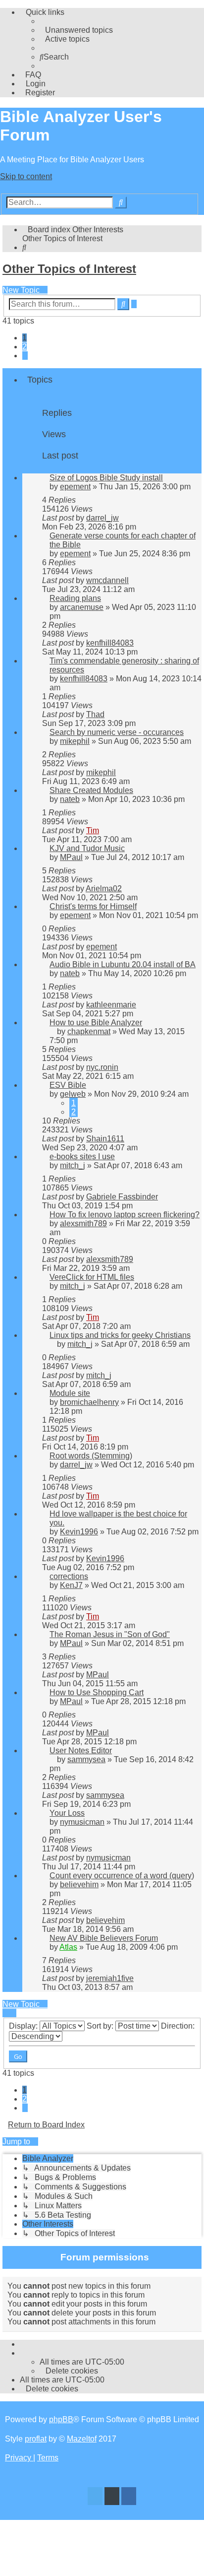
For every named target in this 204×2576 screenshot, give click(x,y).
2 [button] (25, 347)
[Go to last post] (123, 518)
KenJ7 (71, 1585)
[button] (25, 356)
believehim (79, 1884)
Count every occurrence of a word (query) (122, 1876)
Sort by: (101, 2026)
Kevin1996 (79, 1532)
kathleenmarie (111, 1005)
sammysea (86, 1759)
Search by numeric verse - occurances (117, 732)
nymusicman (82, 1822)
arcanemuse (82, 607)
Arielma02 (104, 889)
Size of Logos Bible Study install (106, 478)
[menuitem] (76, 30)
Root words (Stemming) (91, 1456)
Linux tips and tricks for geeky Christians (120, 1335)
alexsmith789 (83, 1223)
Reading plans (75, 598)
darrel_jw (102, 518)
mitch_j (73, 1165)
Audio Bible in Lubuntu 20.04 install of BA (123, 964)
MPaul (71, 857)
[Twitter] (95, 2497)
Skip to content (26, 176)
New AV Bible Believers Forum (104, 1938)
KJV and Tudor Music (87, 848)
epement (75, 487)
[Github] (112, 2497)
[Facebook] (129, 2497)
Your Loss (67, 1813)
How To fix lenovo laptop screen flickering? (125, 1215)
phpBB (61, 2419)
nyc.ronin (102, 1067)
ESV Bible (68, 1085)
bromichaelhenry (89, 1402)
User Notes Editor (81, 1750)
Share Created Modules (91, 790)
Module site (70, 1393)
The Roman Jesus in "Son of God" (110, 1634)
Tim (93, 830)
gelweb (73, 1094)
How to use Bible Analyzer (96, 1023)
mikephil (75, 741)
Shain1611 (105, 1139)
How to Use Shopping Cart (97, 1692)
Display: (24, 2026)
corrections (69, 1576)
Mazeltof (82, 2439)
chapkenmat (89, 1031)
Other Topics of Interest (69, 269)
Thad (95, 714)
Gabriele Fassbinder (122, 1197)
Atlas (68, 1947)
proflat (36, 2439)
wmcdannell (107, 580)
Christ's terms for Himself (93, 906)
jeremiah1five (110, 1978)
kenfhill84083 (110, 643)
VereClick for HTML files (92, 1277)
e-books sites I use (82, 1156)
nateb (70, 799)
